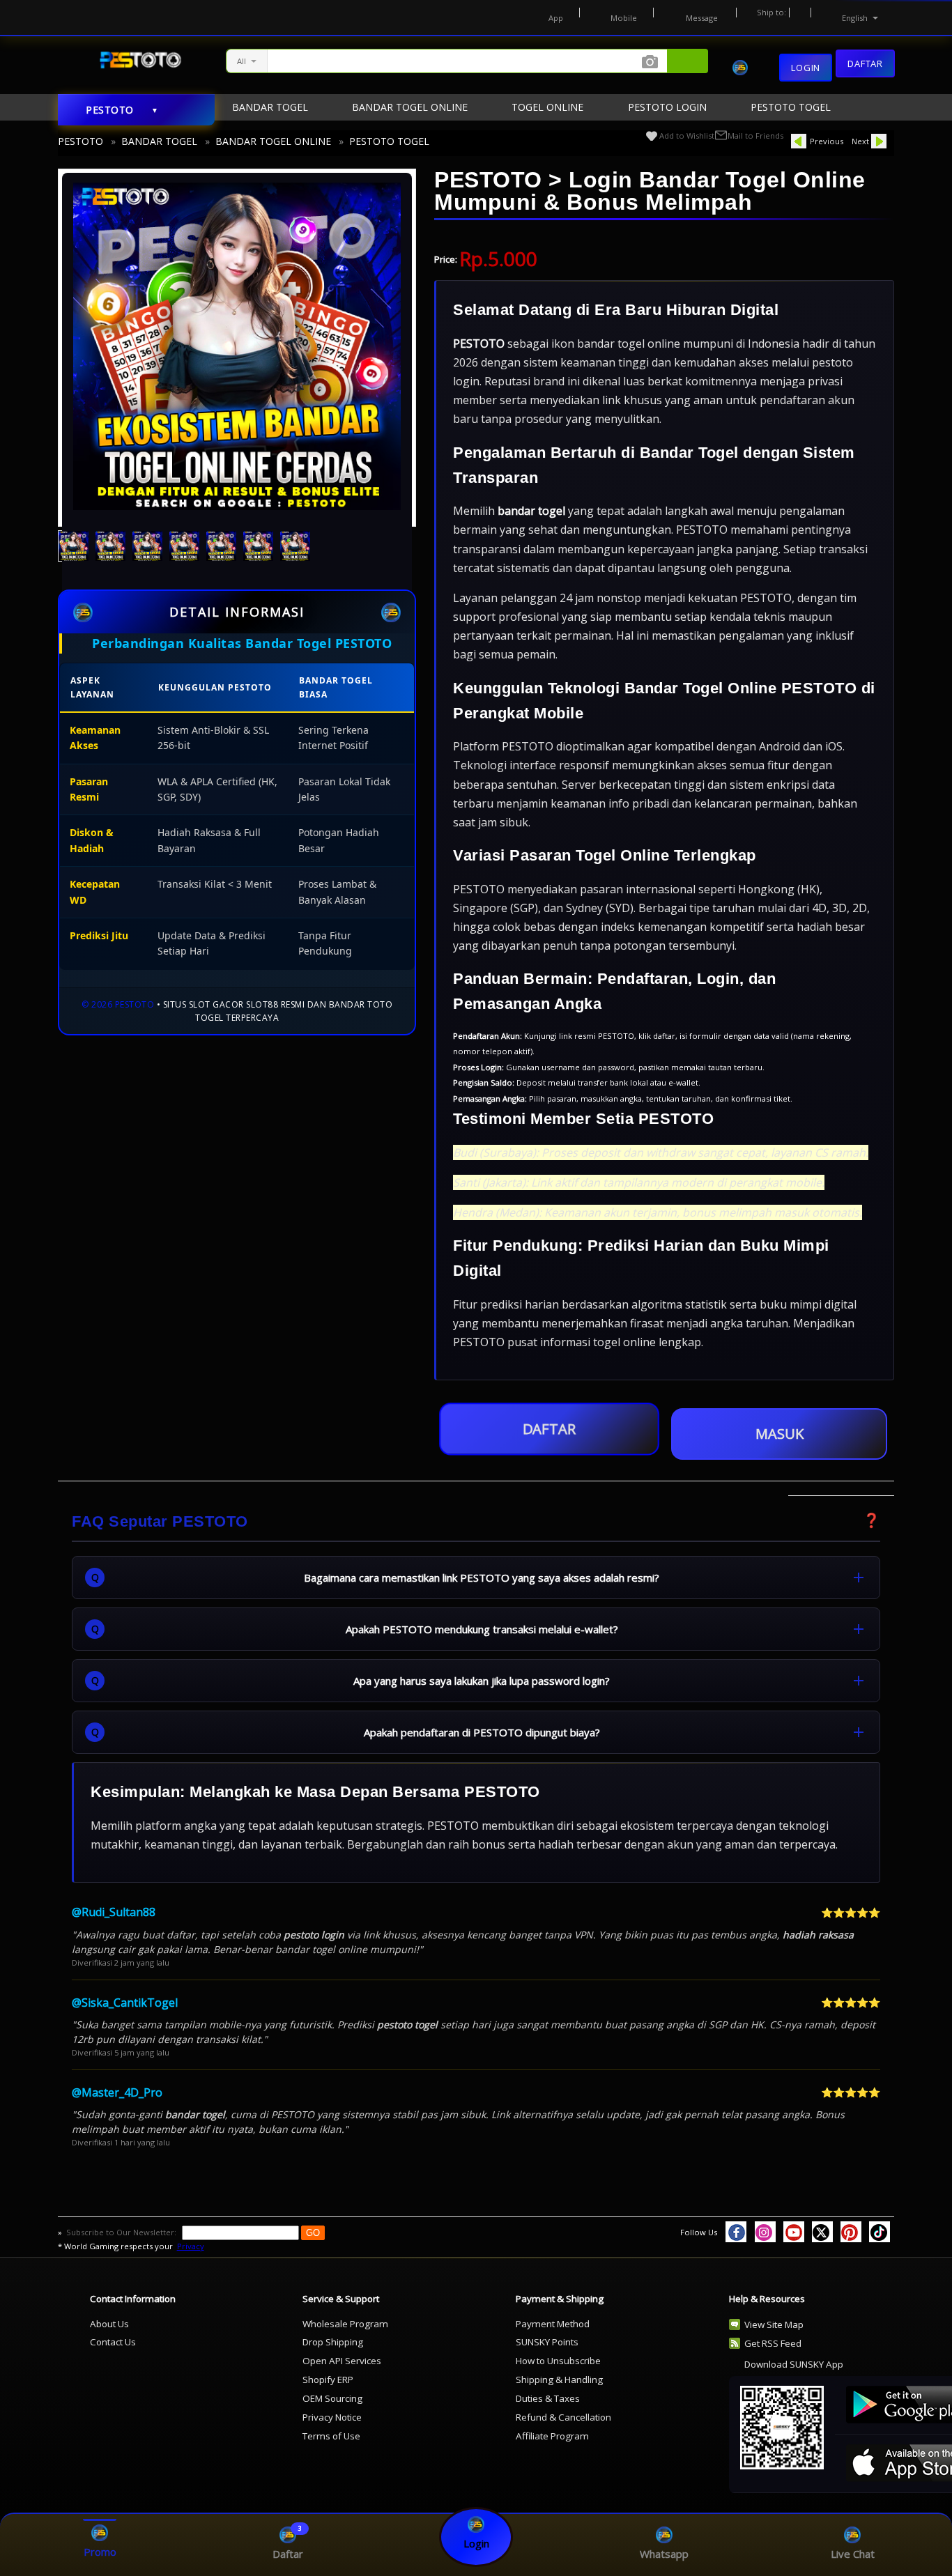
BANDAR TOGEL (159, 141)
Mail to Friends (755, 136)
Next (860, 141)
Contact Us (113, 2342)
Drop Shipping (333, 2342)
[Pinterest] (851, 2232)
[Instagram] (765, 2232)
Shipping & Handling (559, 2380)
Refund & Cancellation (563, 2417)
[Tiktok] (880, 2232)
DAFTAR (549, 1429)
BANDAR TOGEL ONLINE (273, 141)
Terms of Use (331, 2436)
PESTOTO (80, 141)
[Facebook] (736, 2232)
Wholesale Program (345, 2324)
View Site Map (774, 2324)
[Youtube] (794, 2232)
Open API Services (342, 2361)
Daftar (865, 63)
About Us (109, 2324)
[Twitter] (822, 2232)
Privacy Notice (332, 2417)
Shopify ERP (328, 2380)
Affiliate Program (552, 2436)
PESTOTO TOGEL (389, 141)
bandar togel (531, 511)
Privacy (191, 2246)
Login (806, 68)
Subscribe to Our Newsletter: (122, 2232)
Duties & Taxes (548, 2398)
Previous (827, 141)
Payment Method (553, 2324)
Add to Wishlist (687, 136)
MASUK (780, 1434)
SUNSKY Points (547, 2342)
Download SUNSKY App (794, 2364)
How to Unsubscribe (558, 2361)
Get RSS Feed (773, 2343)
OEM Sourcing (332, 2398)
